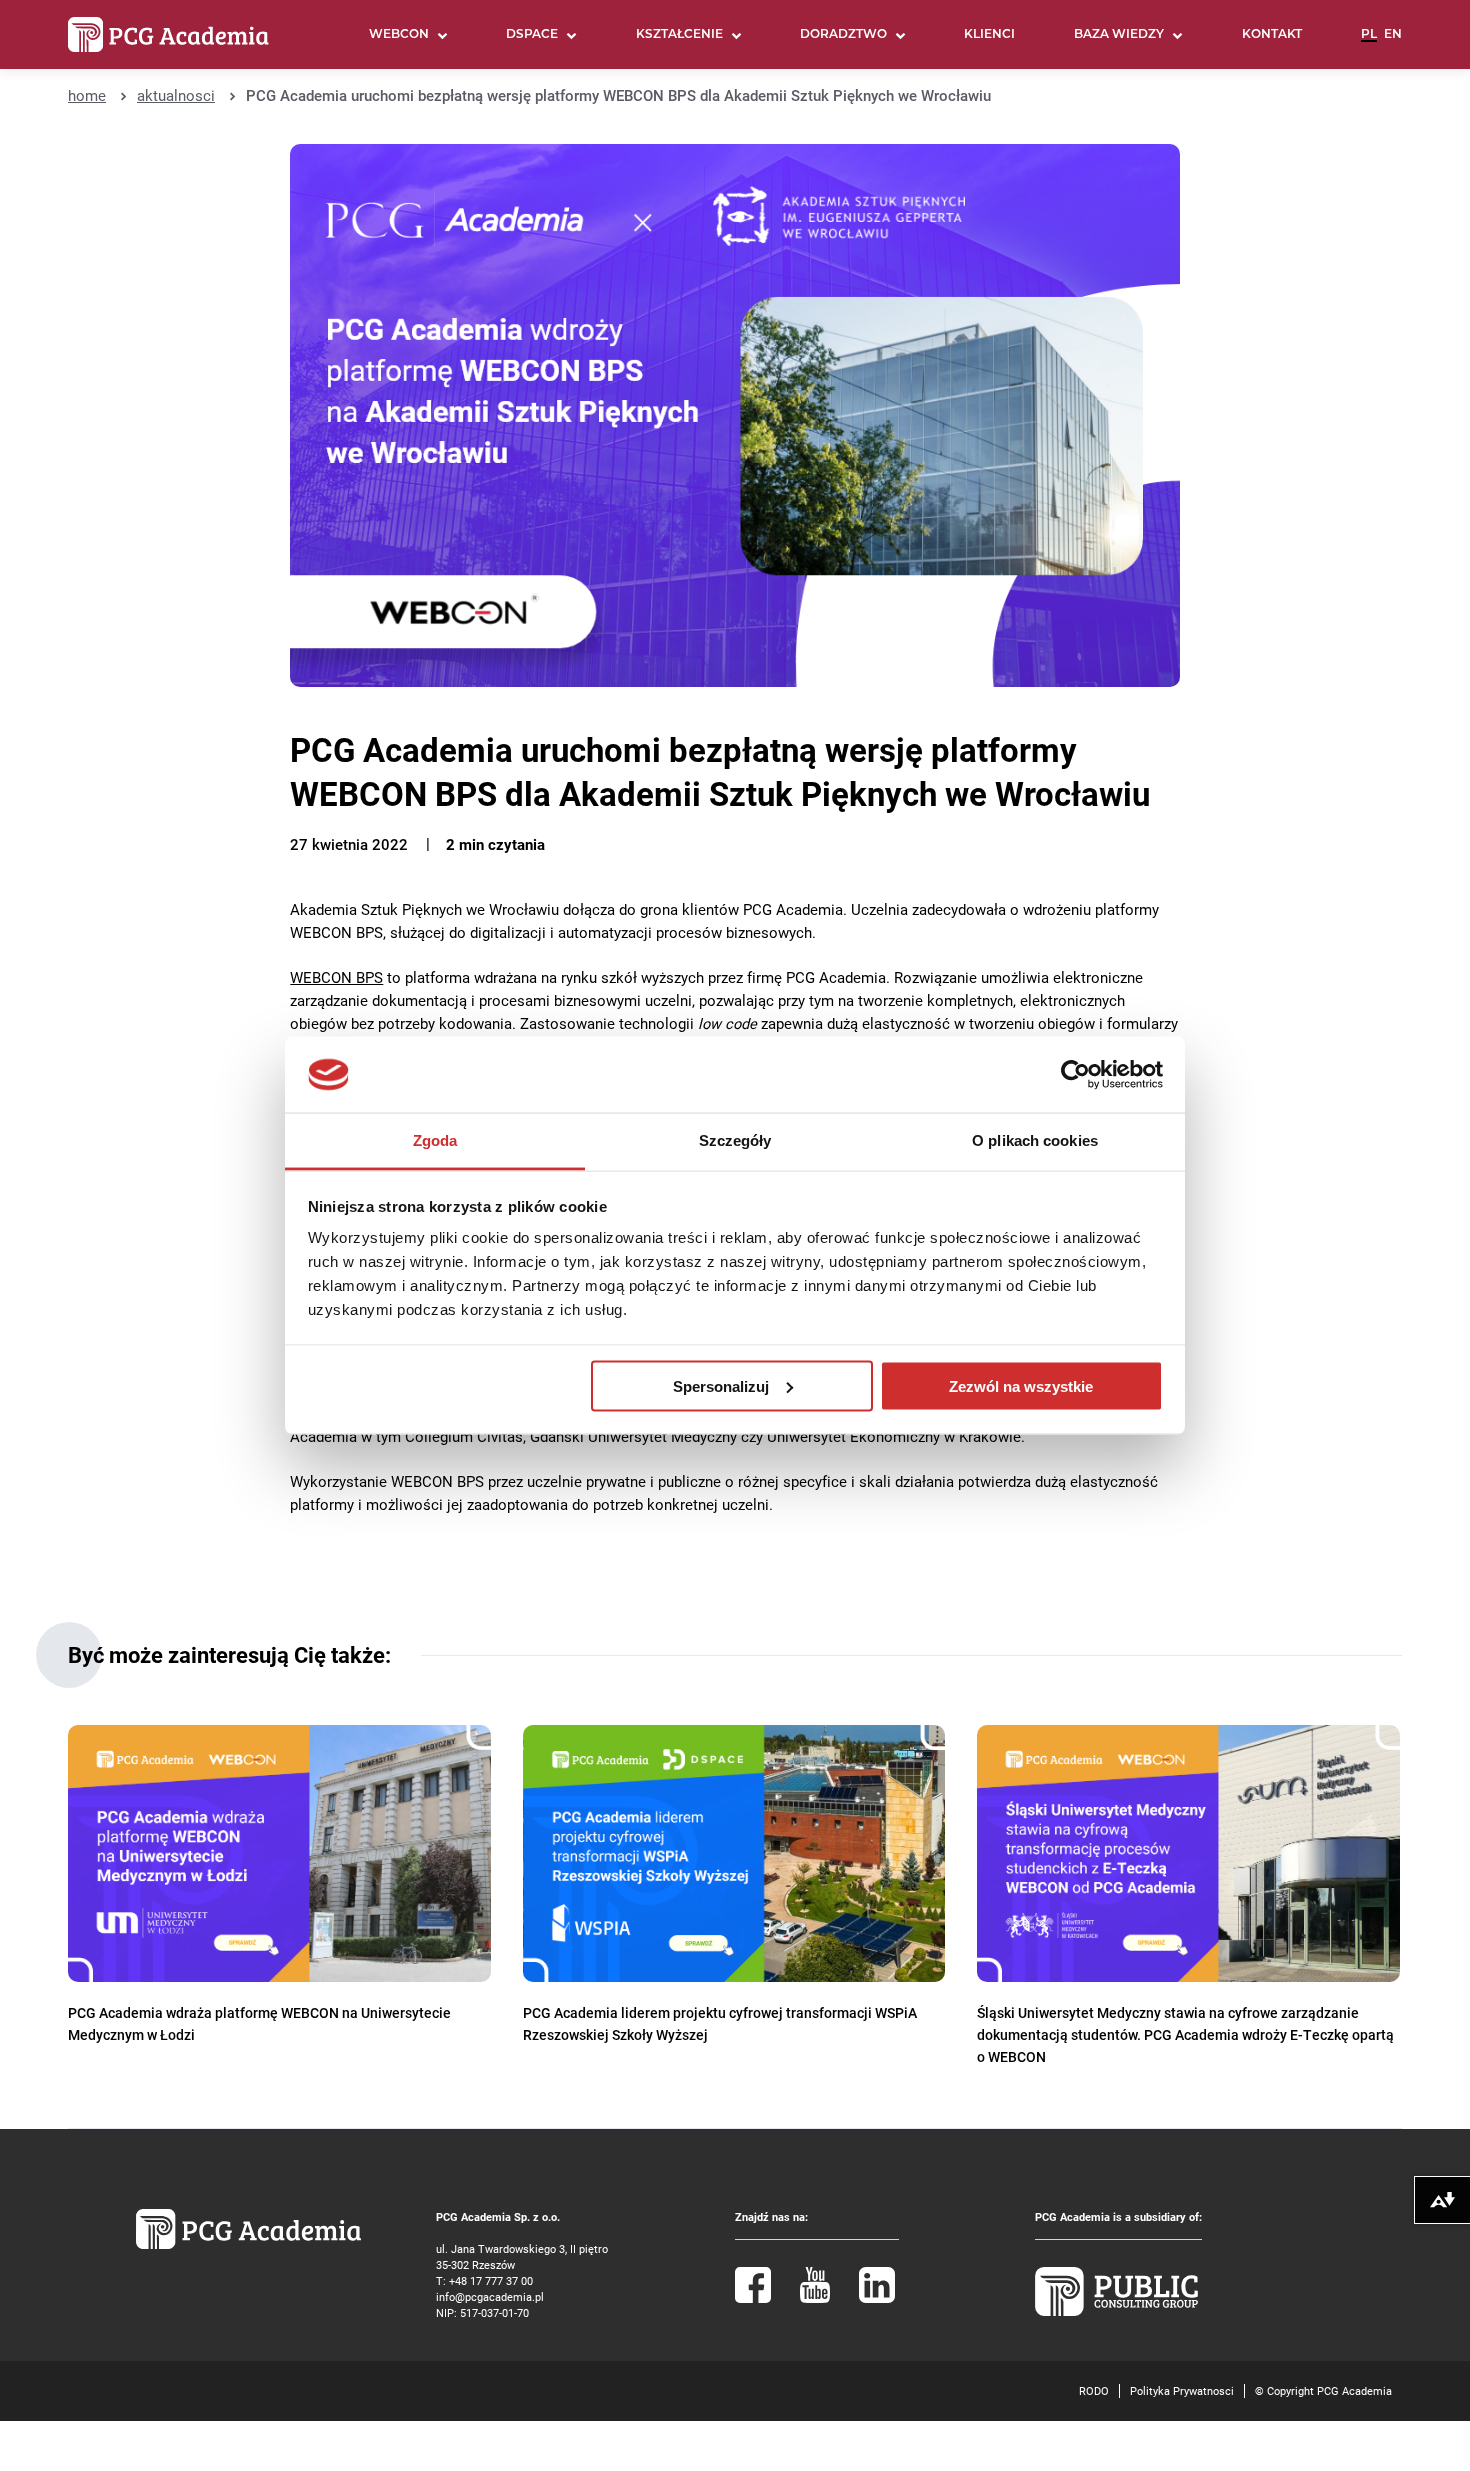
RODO (1094, 2390)
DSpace (532, 35)
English (1393, 43)
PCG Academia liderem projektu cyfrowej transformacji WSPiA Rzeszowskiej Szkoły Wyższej (720, 2023)
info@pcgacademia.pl (490, 2296)
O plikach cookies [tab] (1035, 1140)
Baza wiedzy (1119, 35)
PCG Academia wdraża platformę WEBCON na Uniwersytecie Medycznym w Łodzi (259, 2023)
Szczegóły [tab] (735, 1140)
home (87, 95)
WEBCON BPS (336, 977)
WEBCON (399, 35)
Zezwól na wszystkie (1021, 1385)
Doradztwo (843, 35)
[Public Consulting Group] (1117, 2311)
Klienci (989, 35)
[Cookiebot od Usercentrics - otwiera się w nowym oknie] (1075, 1075)
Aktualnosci (176, 95)
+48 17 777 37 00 (491, 2280)
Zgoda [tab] (435, 1140)
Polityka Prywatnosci (1182, 2390)
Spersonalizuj (721, 1385)
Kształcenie (679, 35)
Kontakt (1272, 35)
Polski (1369, 43)
